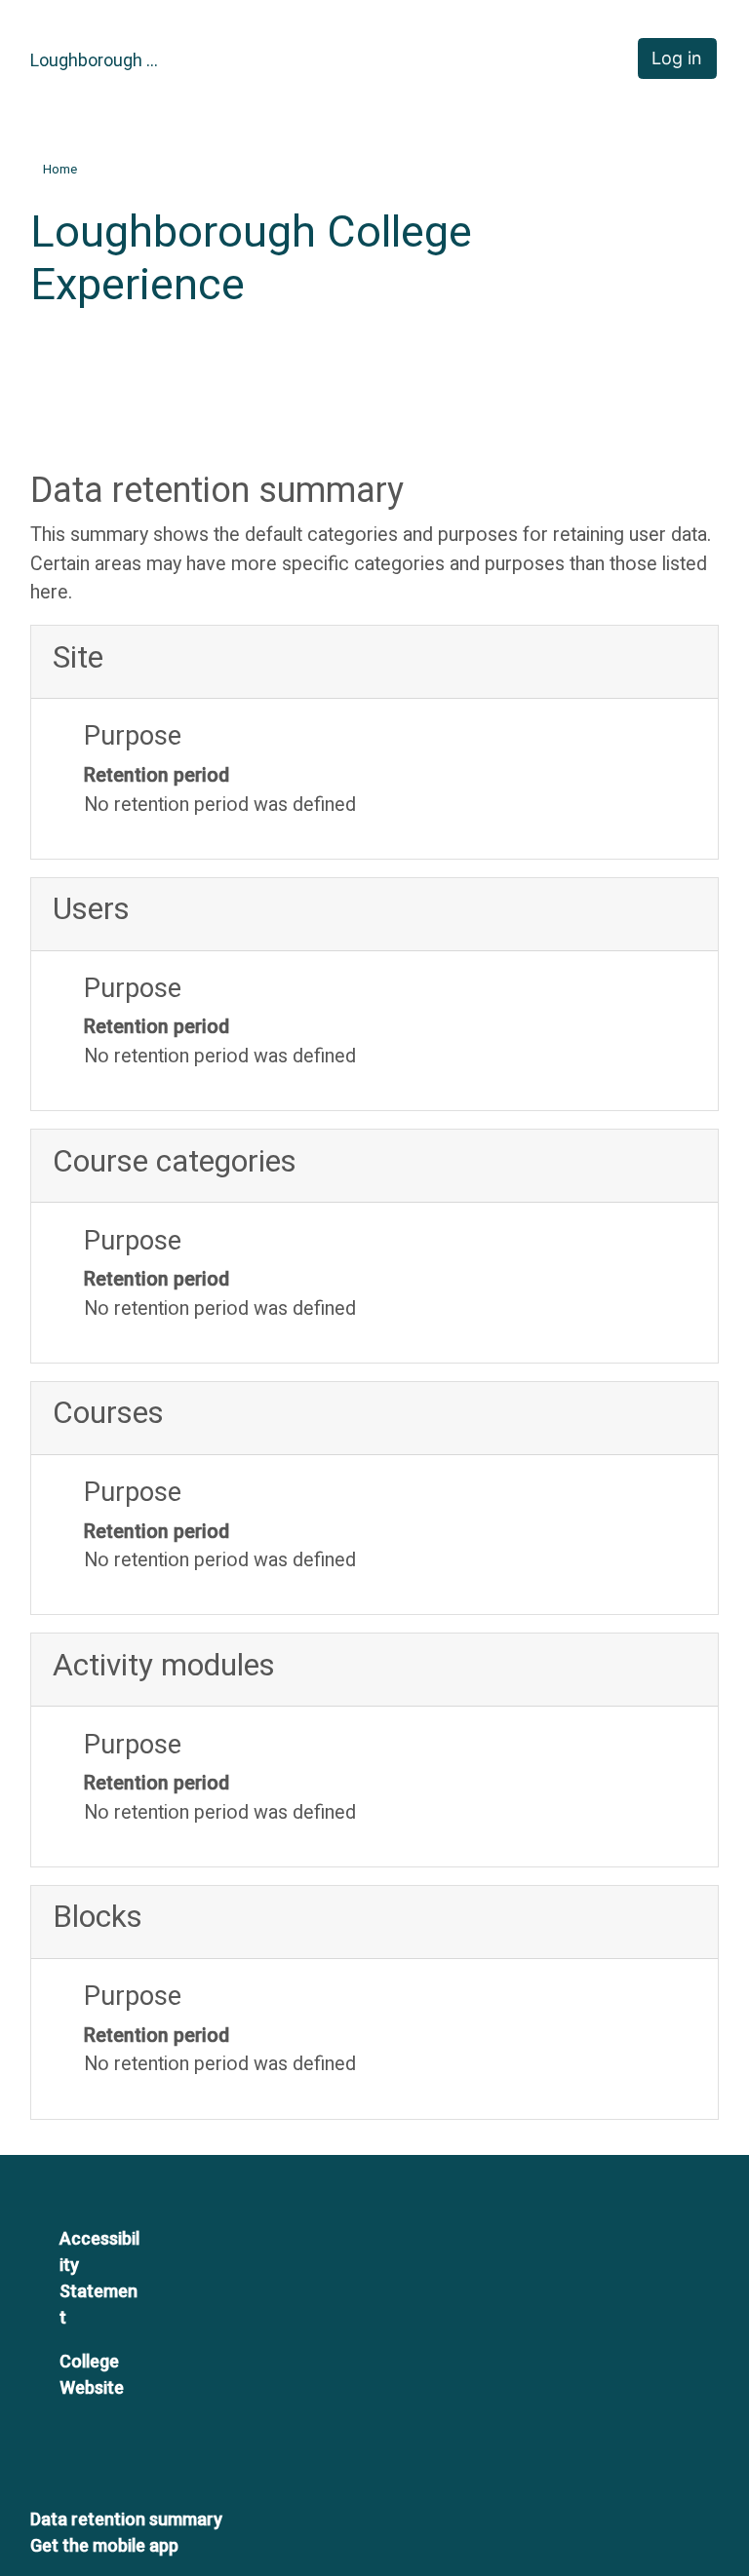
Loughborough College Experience (99, 60)
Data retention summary (126, 2519)
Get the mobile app (104, 2545)
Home (60, 169)
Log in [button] (677, 58)
